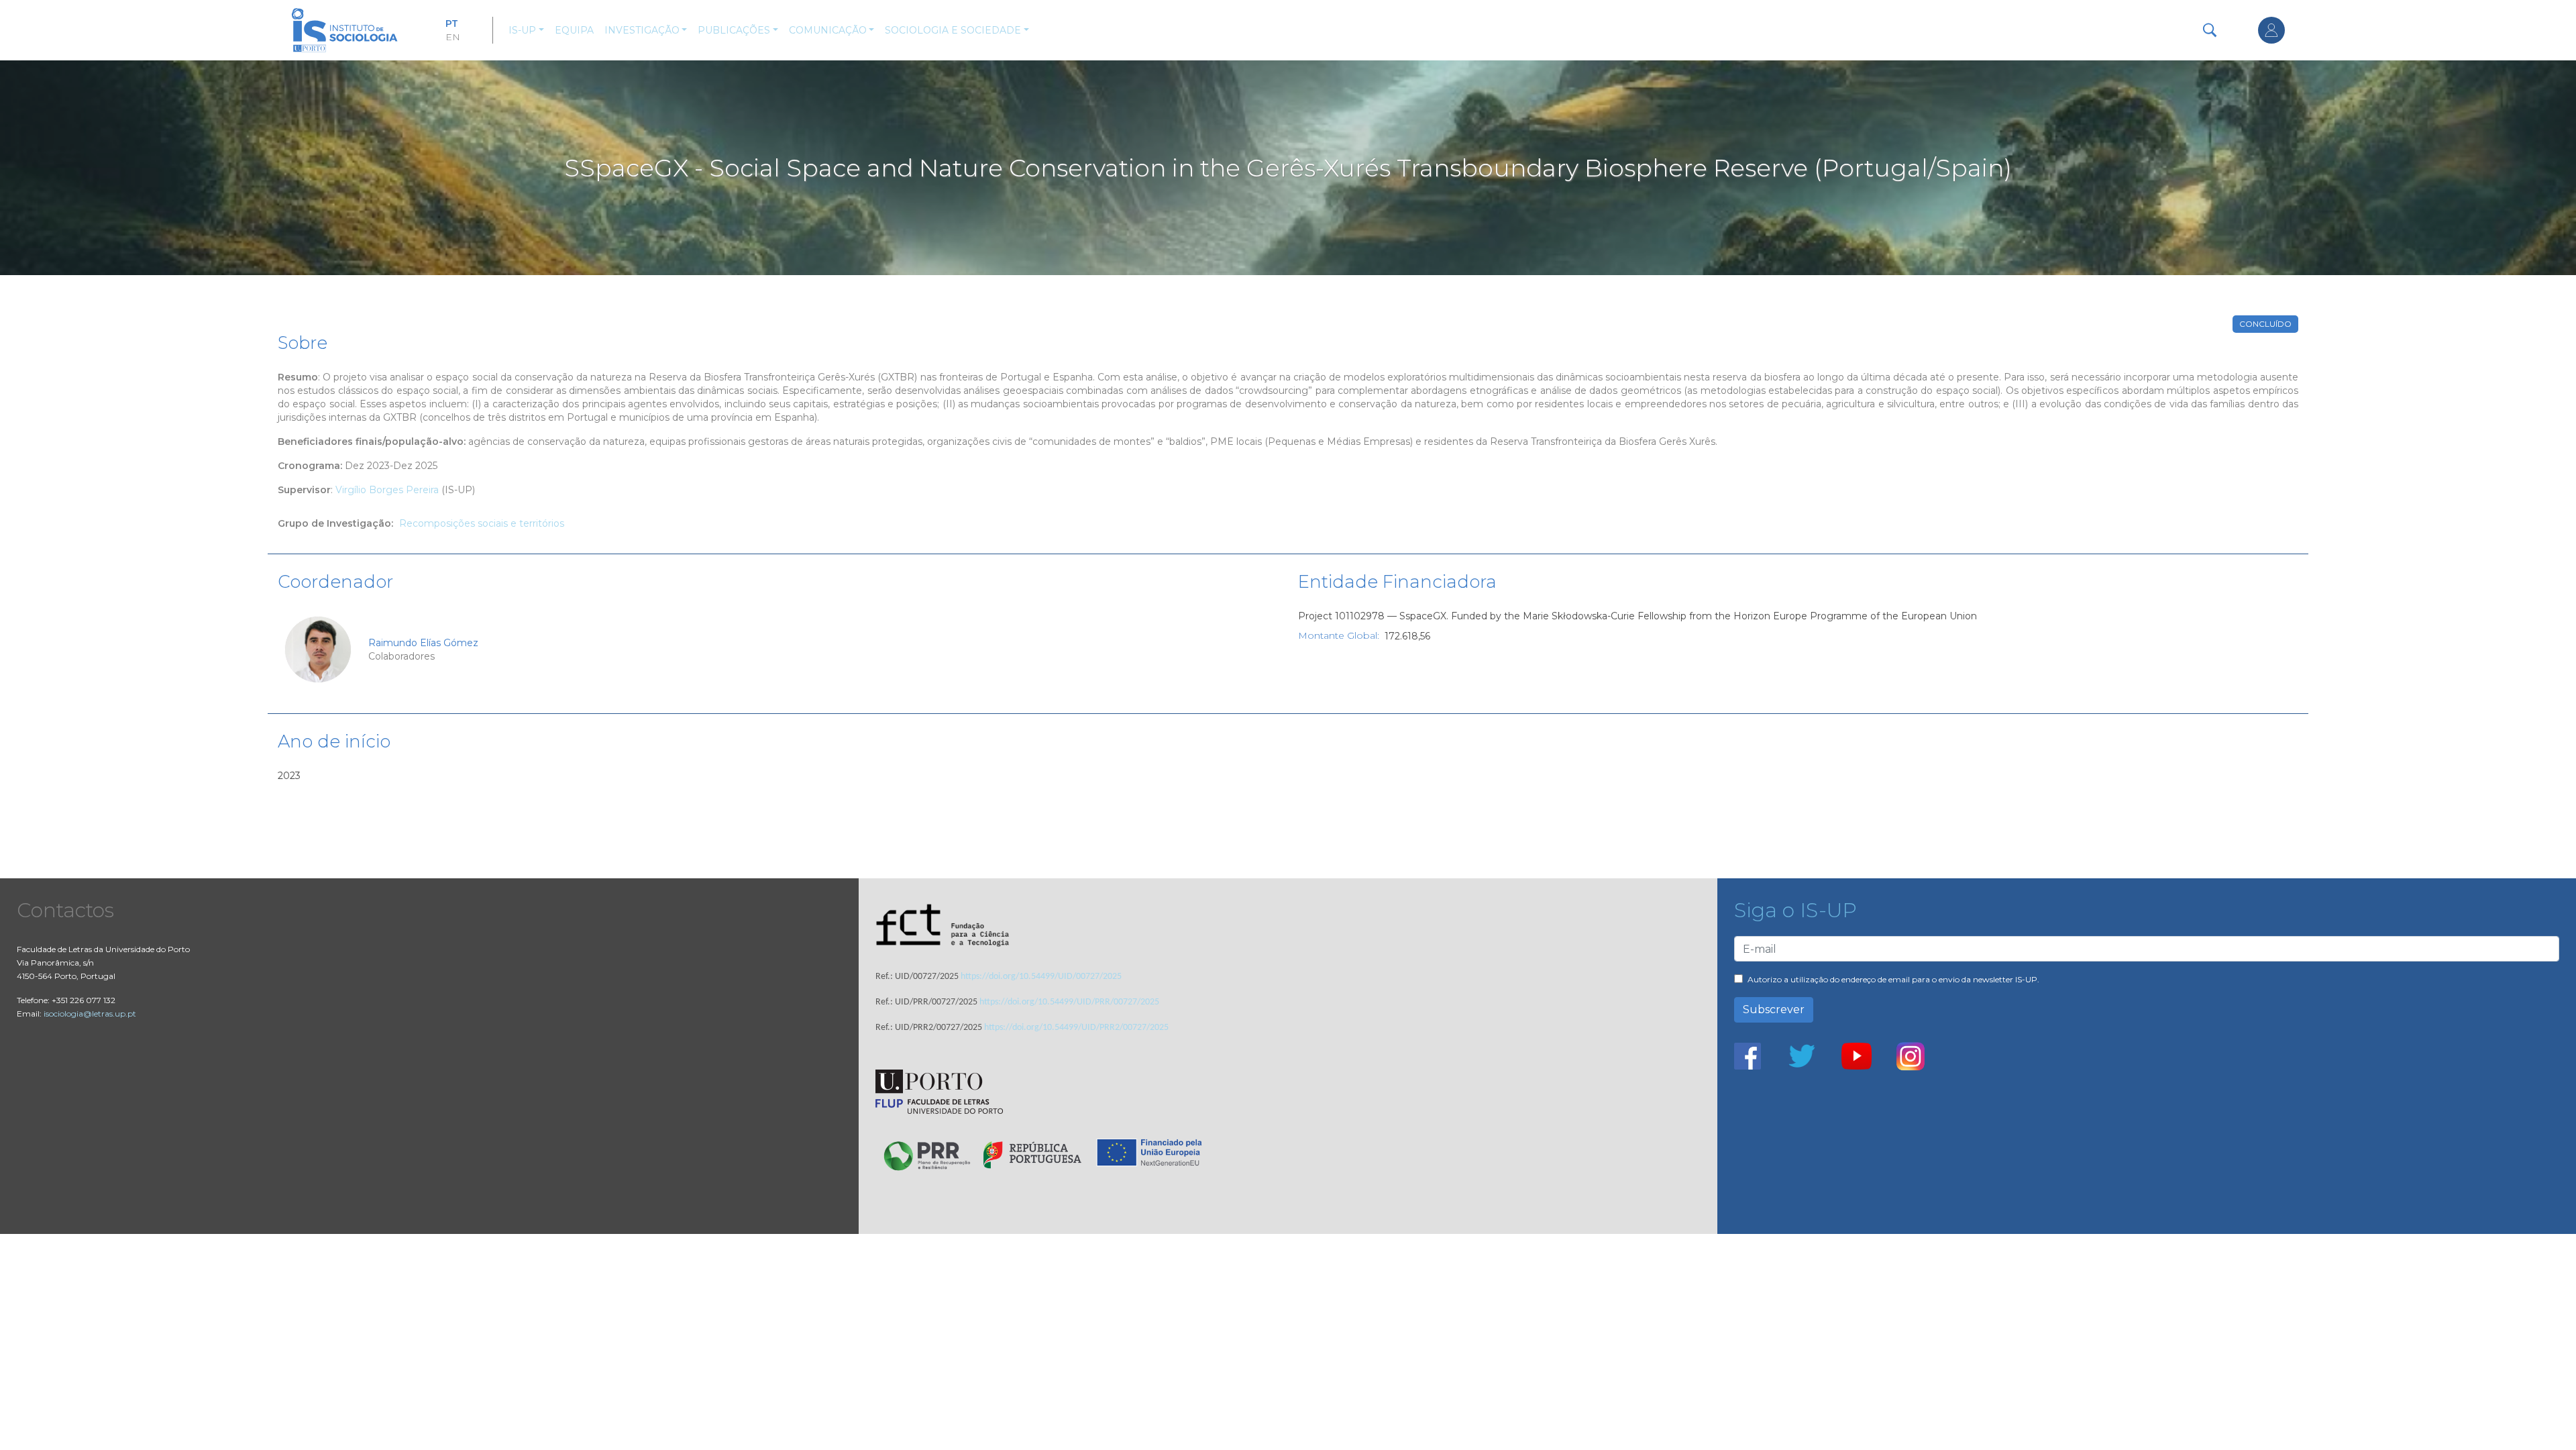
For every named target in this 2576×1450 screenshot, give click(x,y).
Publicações (734, 30)
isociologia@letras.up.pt (90, 1014)
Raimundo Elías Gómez (423, 643)
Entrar (2271, 30)
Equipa (574, 30)
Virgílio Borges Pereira (387, 490)
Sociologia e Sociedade (953, 30)
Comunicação (828, 30)
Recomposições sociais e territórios (482, 523)
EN (453, 37)
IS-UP (522, 30)
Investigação (642, 30)
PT (452, 23)
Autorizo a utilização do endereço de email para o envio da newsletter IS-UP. (1893, 979)
